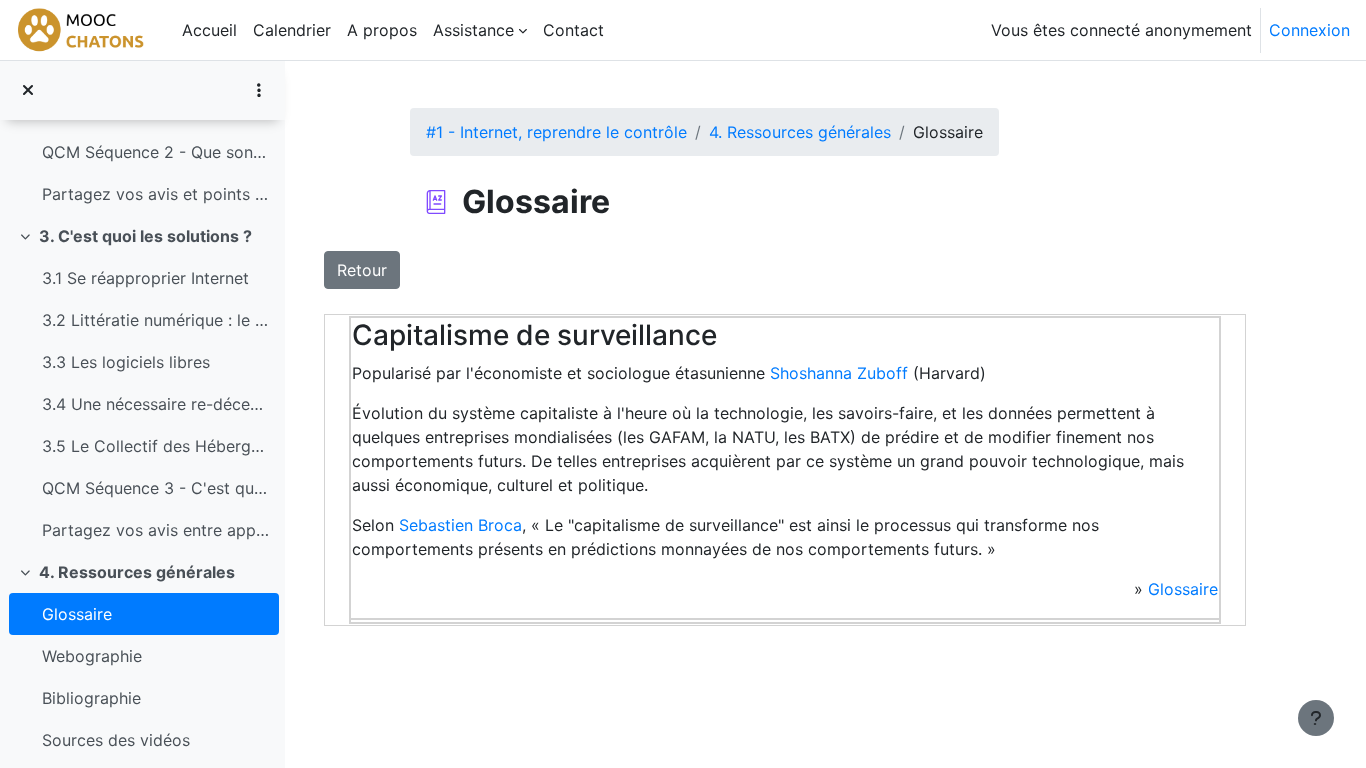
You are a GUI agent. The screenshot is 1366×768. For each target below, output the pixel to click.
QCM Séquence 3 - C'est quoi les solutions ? (155, 488)
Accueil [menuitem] (209, 30)
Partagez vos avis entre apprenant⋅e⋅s (155, 530)
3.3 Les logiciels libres (126, 362)
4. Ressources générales (137, 572)
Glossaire (77, 614)
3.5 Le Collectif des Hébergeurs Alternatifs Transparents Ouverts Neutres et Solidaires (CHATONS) (155, 446)
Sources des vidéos (116, 740)
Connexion (1309, 30)
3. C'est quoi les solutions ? (145, 236)
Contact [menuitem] (573, 30)
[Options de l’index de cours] (259, 90)
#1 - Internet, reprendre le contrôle (556, 132)
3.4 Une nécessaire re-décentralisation (155, 404)
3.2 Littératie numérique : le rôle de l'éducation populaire (155, 320)
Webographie (92, 656)
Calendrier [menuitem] (292, 30)
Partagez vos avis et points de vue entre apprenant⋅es (155, 194)
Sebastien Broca (460, 525)
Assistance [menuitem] (473, 30)
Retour (362, 270)
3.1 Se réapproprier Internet (145, 278)
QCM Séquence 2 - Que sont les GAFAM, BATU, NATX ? (155, 152)
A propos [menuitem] (382, 30)
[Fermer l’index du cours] (28, 90)
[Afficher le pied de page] (1316, 718)
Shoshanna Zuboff (839, 373)
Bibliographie (91, 698)
